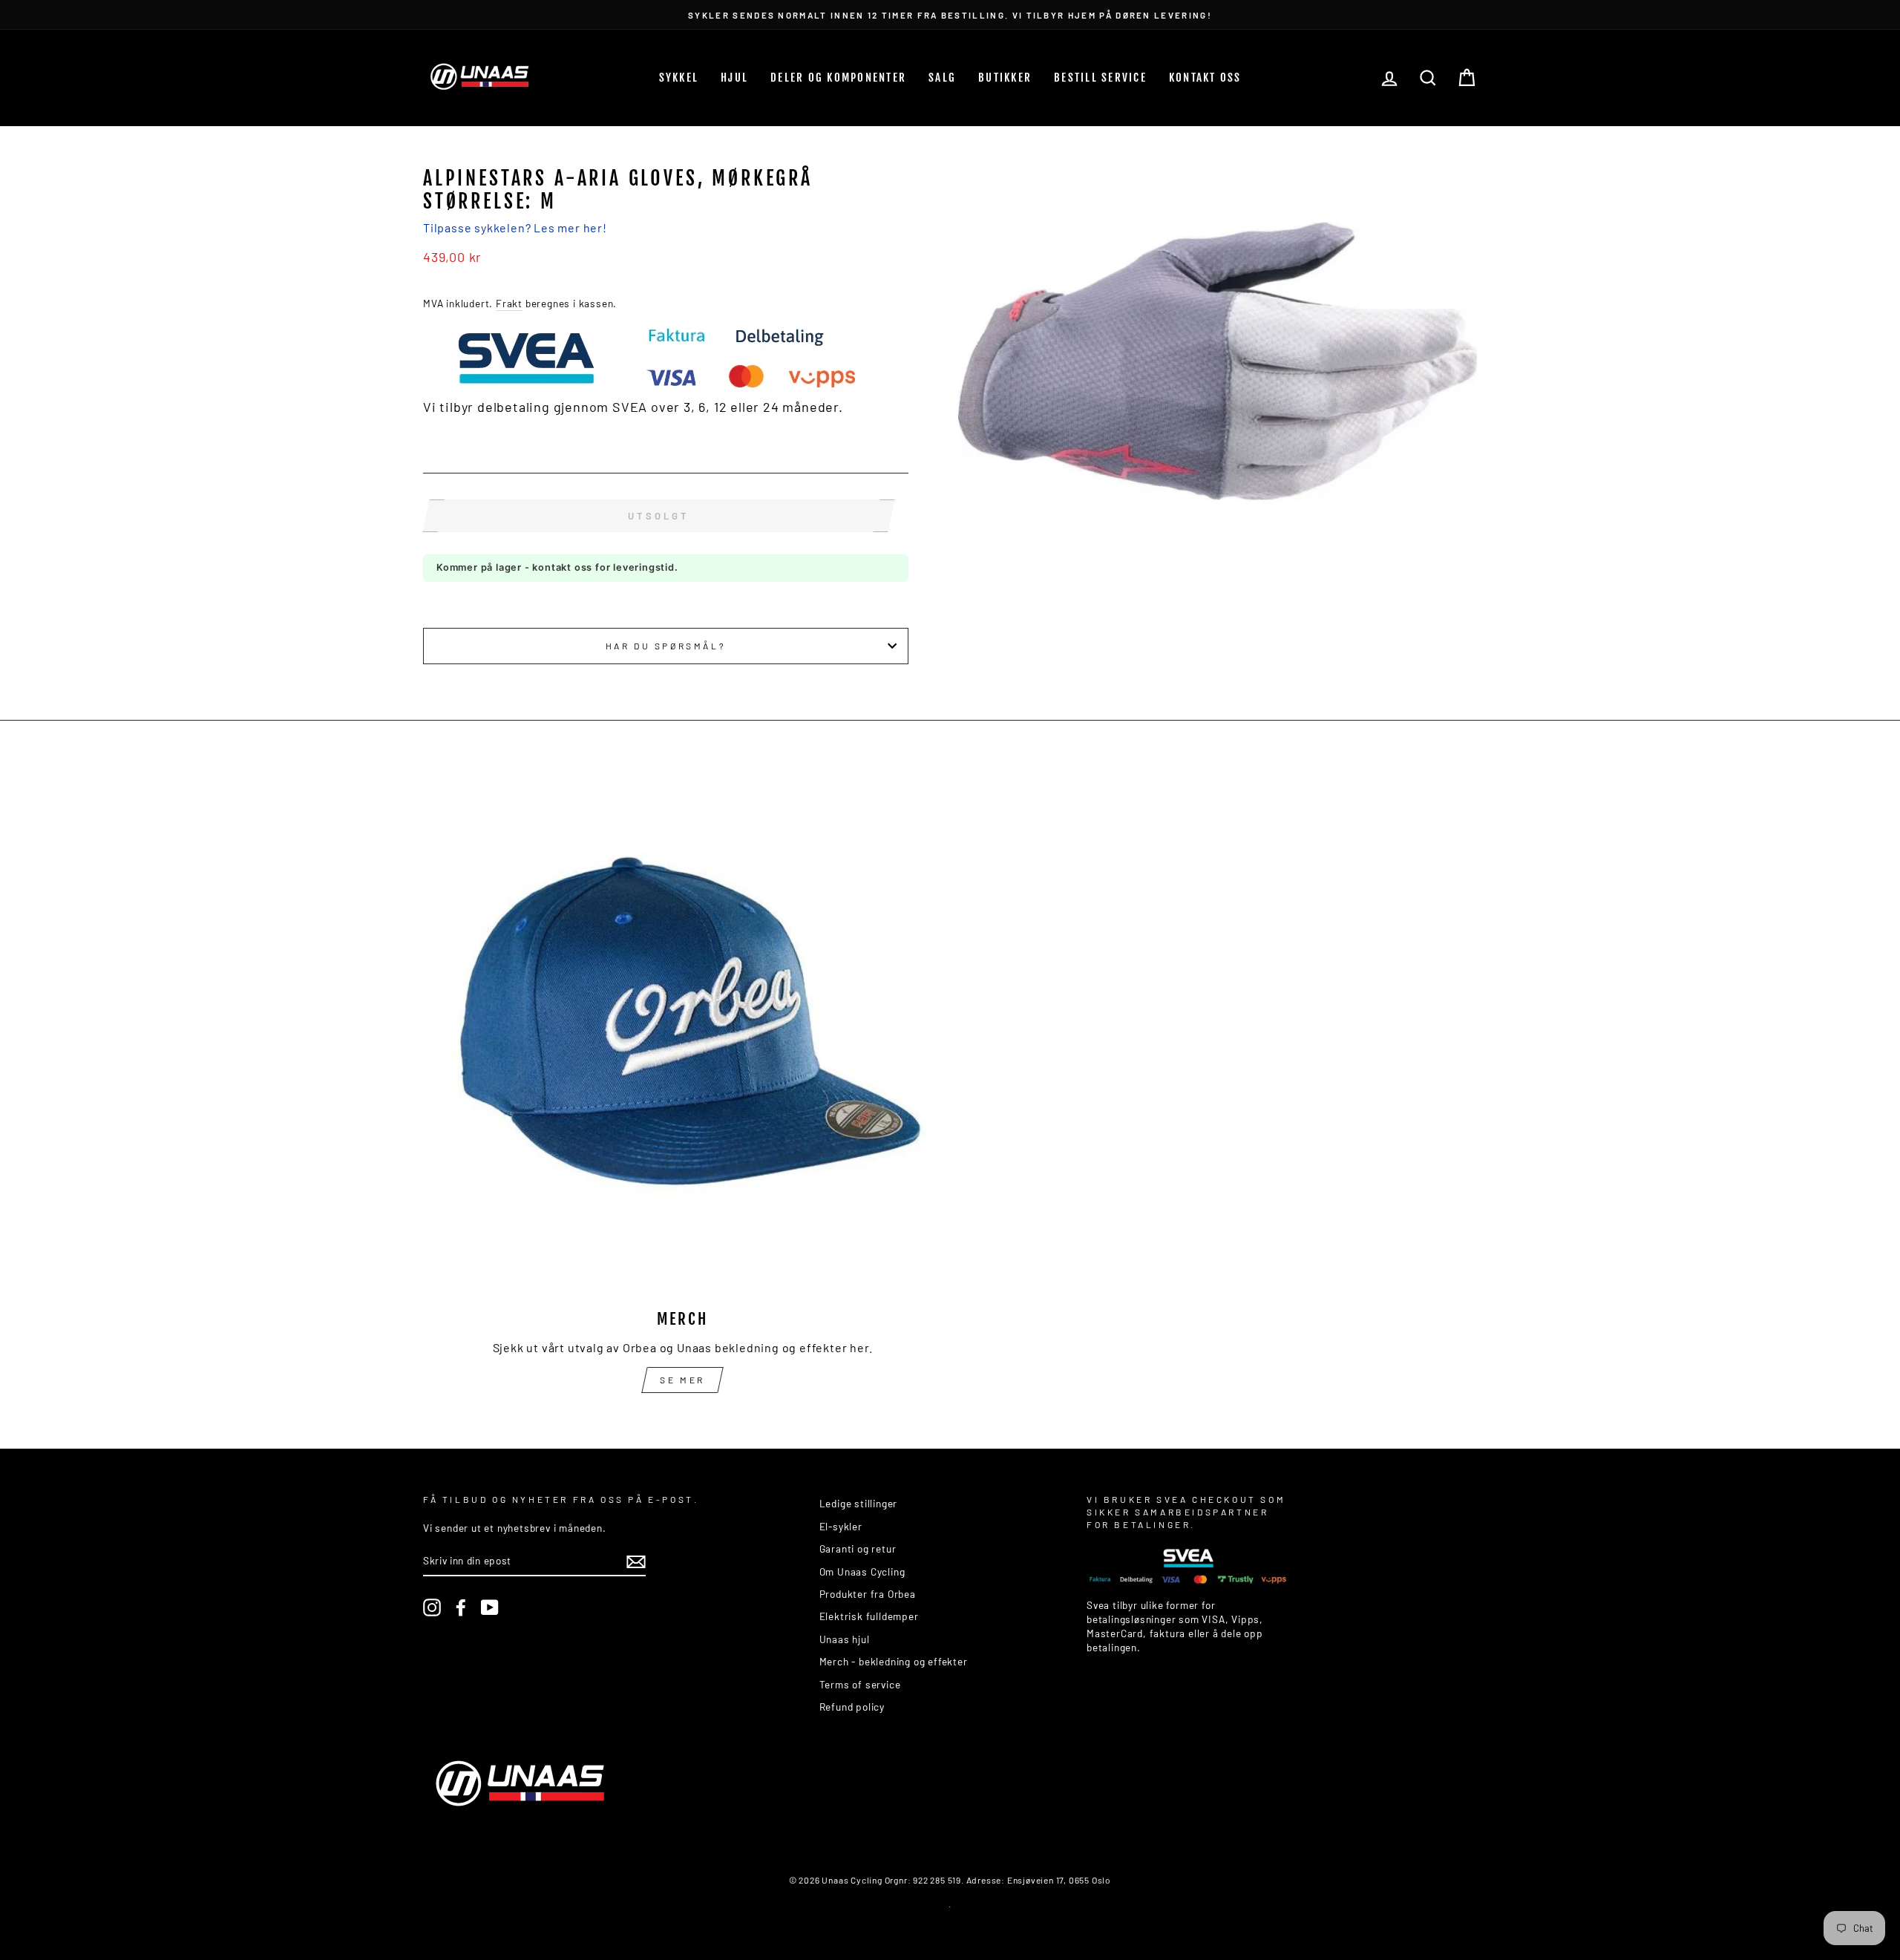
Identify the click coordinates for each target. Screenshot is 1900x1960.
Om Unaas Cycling (862, 1571)
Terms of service (860, 1684)
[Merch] (682, 1036)
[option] (950, 14)
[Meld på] (636, 1561)
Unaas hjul (845, 1639)
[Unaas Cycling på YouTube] (490, 1607)
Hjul (734, 78)
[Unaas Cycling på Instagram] (432, 1607)
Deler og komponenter (838, 78)
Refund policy (852, 1707)
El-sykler (841, 1526)
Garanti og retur (858, 1548)
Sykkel (679, 78)
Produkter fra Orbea (868, 1594)
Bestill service (1100, 78)
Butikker (1005, 78)
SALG (942, 78)
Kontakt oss (1205, 78)
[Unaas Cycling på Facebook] (461, 1607)
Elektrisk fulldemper (869, 1616)
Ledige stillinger (859, 1503)
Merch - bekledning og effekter (894, 1661)
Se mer (682, 1380)
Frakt (509, 303)
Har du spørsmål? (666, 646)
